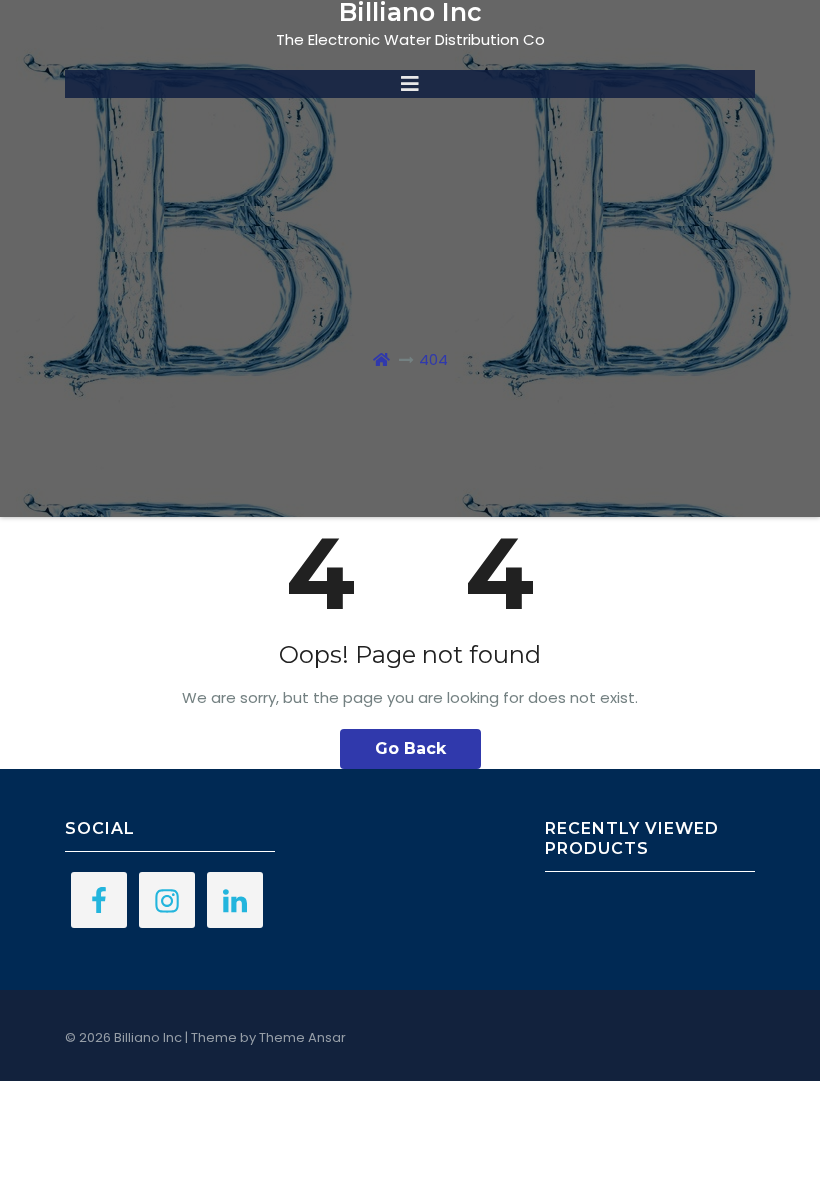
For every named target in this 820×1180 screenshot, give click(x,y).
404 (433, 359)
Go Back (410, 748)
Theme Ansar (302, 1037)
